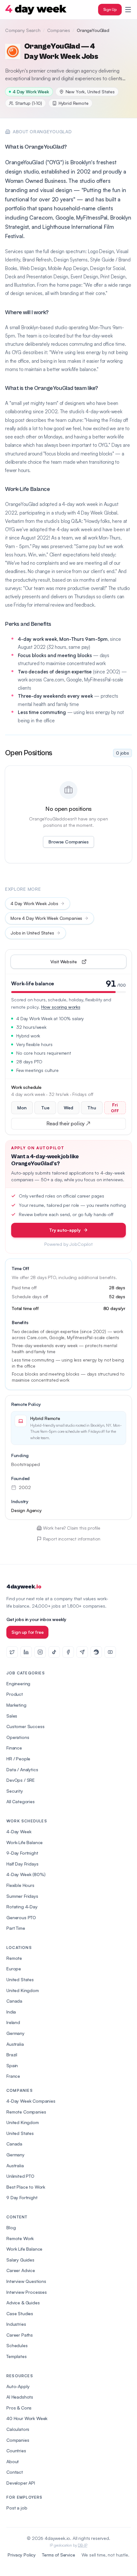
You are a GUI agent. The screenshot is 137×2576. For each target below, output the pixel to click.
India (11, 2012)
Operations (18, 1737)
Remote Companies (26, 2112)
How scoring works (61, 1007)
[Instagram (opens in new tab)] (40, 1652)
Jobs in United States (32, 933)
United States (20, 1979)
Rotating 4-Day (22, 1907)
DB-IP (82, 2545)
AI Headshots (20, 2397)
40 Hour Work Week (27, 2418)
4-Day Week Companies (31, 2101)
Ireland (13, 2022)
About (13, 2461)
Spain (12, 2065)
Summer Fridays (22, 1896)
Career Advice (21, 2270)
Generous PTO (21, 1917)
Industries (16, 2324)
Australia (15, 2044)
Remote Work (20, 2238)
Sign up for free (27, 1632)
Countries (16, 2451)
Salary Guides (20, 2260)
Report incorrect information (72, 1539)
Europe (14, 1969)
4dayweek (24, 1587)
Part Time (16, 1928)
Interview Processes (27, 2292)
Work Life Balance (24, 2249)
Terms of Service (58, 2555)
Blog (11, 2227)
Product (15, 1694)
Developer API (21, 2483)
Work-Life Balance (25, 1842)
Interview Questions (26, 2281)
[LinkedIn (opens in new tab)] (26, 1652)
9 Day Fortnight (22, 2197)
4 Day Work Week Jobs (34, 903)
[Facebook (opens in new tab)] (68, 1652)
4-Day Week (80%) (26, 1874)
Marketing (16, 1705)
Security (15, 1791)
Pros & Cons (19, 2408)
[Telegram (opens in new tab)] (82, 1652)
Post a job (17, 2508)
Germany (15, 2033)
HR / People (18, 1759)
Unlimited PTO (20, 2176)
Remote (14, 1958)
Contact (15, 2472)
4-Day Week (19, 1831)
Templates (17, 2356)
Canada (14, 2001)
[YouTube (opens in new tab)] (110, 1652)
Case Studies (20, 2313)
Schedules (17, 2345)
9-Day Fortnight (22, 1853)
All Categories (21, 1801)
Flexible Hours (20, 1885)
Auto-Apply (18, 2386)
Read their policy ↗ (78, 1125)
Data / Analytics (22, 1769)
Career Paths (20, 2335)
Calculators (18, 2429)
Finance (14, 1748)
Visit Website (78, 963)
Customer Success (25, 1726)
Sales (12, 1716)
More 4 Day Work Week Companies (46, 918)
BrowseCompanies (68, 842)
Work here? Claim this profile (72, 1528)
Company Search (23, 30)
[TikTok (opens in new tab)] (54, 1652)
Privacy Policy (22, 2555)
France (13, 2076)
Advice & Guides (23, 2303)
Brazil (12, 2055)
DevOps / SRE (21, 1780)
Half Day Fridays (22, 1864)
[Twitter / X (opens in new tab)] (12, 1652)
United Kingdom (23, 1990)
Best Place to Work (26, 2187)
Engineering (18, 1684)
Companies (59, 30)
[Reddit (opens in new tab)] (96, 1652)
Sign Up (110, 9)
